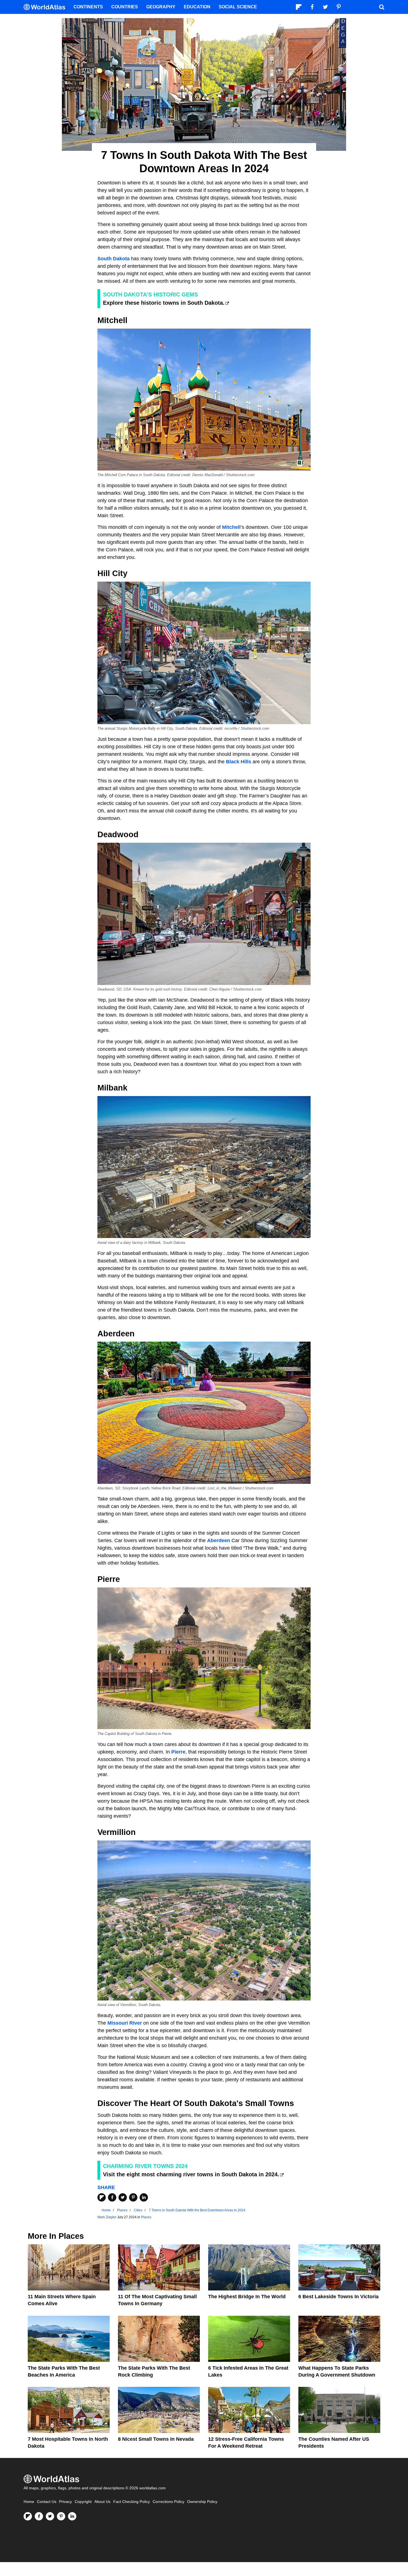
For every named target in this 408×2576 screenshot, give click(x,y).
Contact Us (47, 2502)
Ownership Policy (202, 2502)
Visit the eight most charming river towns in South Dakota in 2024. (191, 2174)
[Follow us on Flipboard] (28, 2516)
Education (197, 7)
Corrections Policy (168, 2502)
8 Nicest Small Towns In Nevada (156, 2439)
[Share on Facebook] (112, 2197)
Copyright (83, 2502)
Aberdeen (219, 1540)
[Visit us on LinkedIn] (72, 2516)
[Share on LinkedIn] (144, 2197)
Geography (161, 7)
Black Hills (239, 762)
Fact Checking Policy (132, 2502)
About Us (102, 2502)
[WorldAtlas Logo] (46, 7)
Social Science (238, 7)
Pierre (178, 1752)
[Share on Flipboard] (102, 2197)
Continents (88, 7)
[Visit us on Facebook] (39, 2516)
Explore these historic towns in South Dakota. (164, 303)
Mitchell (231, 527)
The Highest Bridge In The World (247, 2297)
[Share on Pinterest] (133, 2197)
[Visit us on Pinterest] (61, 2516)
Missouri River (125, 2023)
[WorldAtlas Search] (382, 7)
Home (29, 2502)
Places (146, 2217)
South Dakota (114, 259)
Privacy (66, 2502)
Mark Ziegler (107, 2217)
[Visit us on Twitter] (50, 2516)
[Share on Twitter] (123, 2197)
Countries (125, 7)
